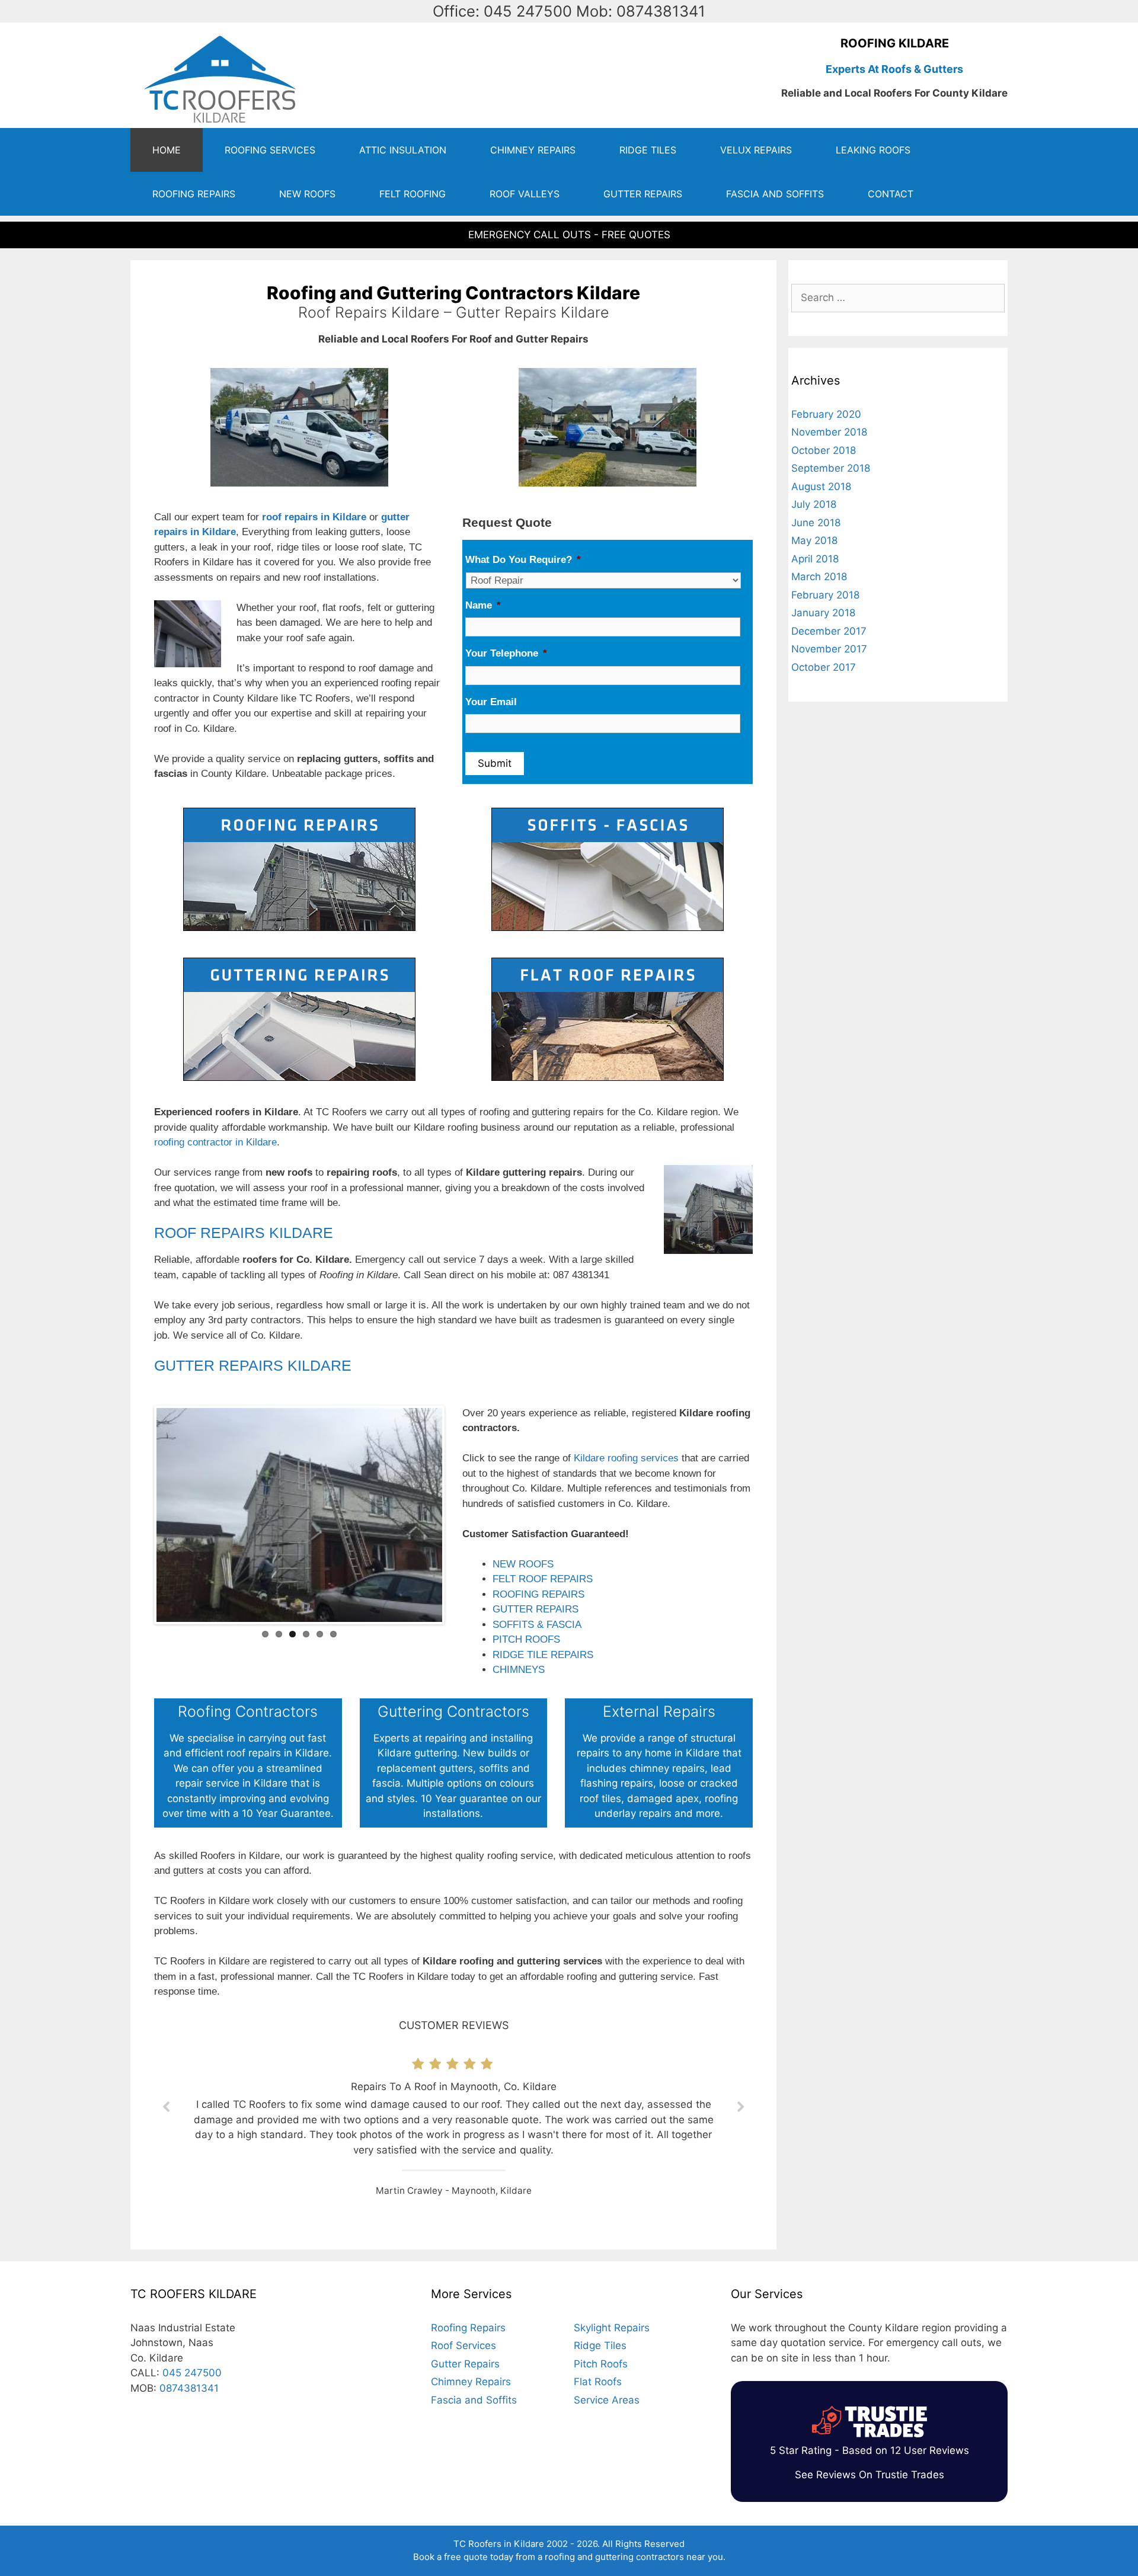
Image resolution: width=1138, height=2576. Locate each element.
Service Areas (607, 2400)
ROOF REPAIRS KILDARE (244, 1233)
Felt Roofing (413, 194)
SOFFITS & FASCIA (537, 1625)
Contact (891, 194)
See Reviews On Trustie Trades (870, 2475)
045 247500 (192, 2373)
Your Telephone (506, 653)
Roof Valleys (525, 194)
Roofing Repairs (194, 194)
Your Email (491, 702)
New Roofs (307, 194)
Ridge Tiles (648, 150)
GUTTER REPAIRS (536, 1609)
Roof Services (463, 2345)
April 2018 (815, 559)
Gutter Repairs (643, 194)
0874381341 (189, 2388)
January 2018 (823, 613)
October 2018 (824, 450)
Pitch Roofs (601, 2364)
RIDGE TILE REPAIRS (543, 1655)
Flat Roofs (598, 2382)
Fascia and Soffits (775, 194)
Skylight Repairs (612, 2328)
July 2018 (814, 504)
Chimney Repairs (533, 150)
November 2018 (829, 432)
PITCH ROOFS (526, 1639)
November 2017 (829, 649)
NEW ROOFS (523, 1564)
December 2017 (829, 631)
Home (167, 150)
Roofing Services (270, 150)
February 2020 (826, 414)
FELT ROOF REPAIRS (543, 1579)
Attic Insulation (403, 150)
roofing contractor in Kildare (215, 1142)
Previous (139, 1515)
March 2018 (819, 577)
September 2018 (831, 468)
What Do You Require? (523, 560)
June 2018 (816, 523)
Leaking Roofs (873, 150)
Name (483, 605)
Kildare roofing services (626, 1458)
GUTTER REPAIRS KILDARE (253, 1365)
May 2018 (814, 540)
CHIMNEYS (519, 1670)
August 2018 (821, 487)
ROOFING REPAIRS (538, 1594)
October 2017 (824, 667)
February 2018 (825, 595)
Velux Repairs (756, 150)
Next (460, 1515)
